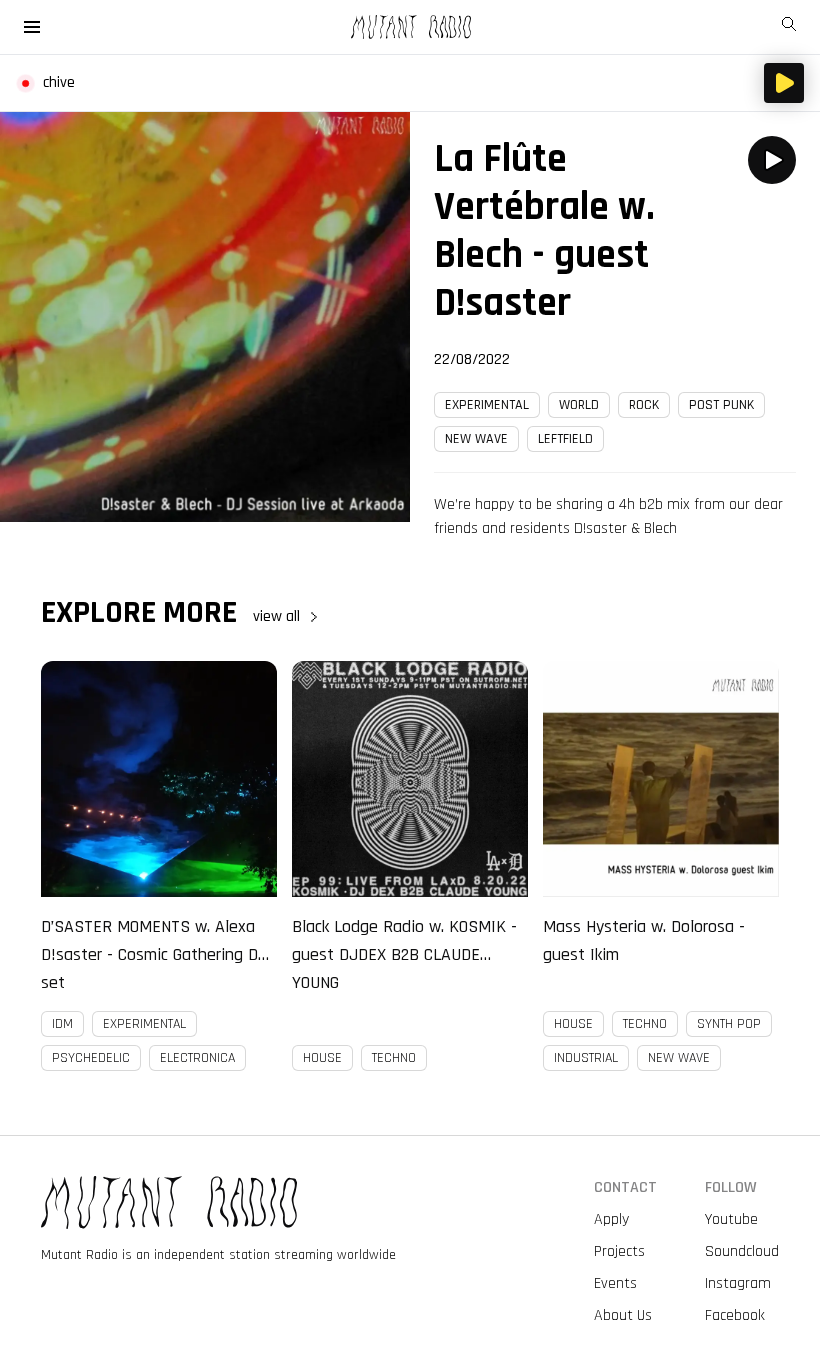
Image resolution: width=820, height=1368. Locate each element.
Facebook (735, 1315)
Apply (611, 1219)
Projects (619, 1251)
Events (615, 1283)
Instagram (738, 1283)
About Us (623, 1315)
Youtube (731, 1219)
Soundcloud (742, 1251)
